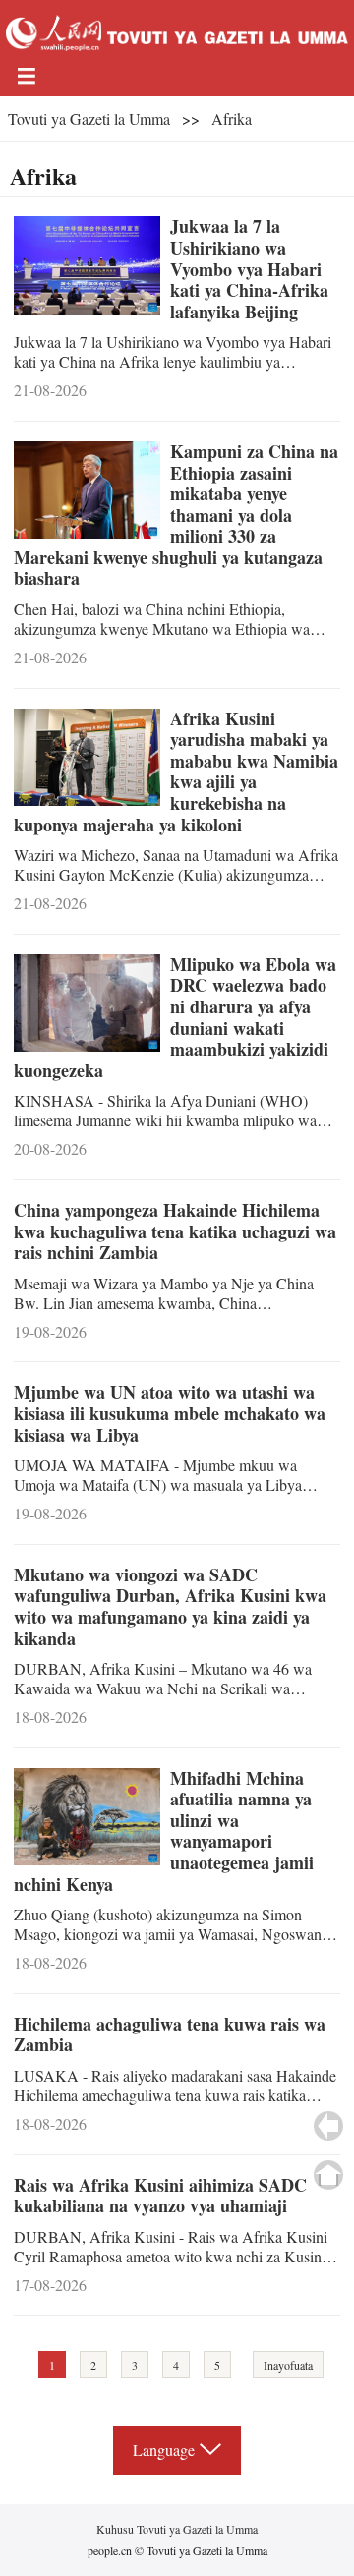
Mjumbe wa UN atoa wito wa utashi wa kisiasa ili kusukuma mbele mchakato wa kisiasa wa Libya (170, 1413)
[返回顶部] (328, 2175)
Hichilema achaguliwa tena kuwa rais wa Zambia (170, 2034)
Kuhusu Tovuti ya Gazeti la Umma (177, 2529)
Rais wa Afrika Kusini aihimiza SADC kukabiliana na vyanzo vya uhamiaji (160, 2196)
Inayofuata (288, 2365)
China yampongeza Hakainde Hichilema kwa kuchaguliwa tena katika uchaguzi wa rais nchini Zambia (175, 1231)
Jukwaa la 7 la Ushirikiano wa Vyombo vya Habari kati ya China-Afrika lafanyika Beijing (249, 268)
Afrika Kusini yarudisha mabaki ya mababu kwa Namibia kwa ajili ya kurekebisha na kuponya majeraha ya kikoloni (176, 772)
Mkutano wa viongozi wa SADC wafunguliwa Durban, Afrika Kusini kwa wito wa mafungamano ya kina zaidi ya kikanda (170, 1606)
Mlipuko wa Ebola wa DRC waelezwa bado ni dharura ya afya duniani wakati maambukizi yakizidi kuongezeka (175, 1017)
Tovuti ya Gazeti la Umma (89, 118)
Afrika (232, 118)
